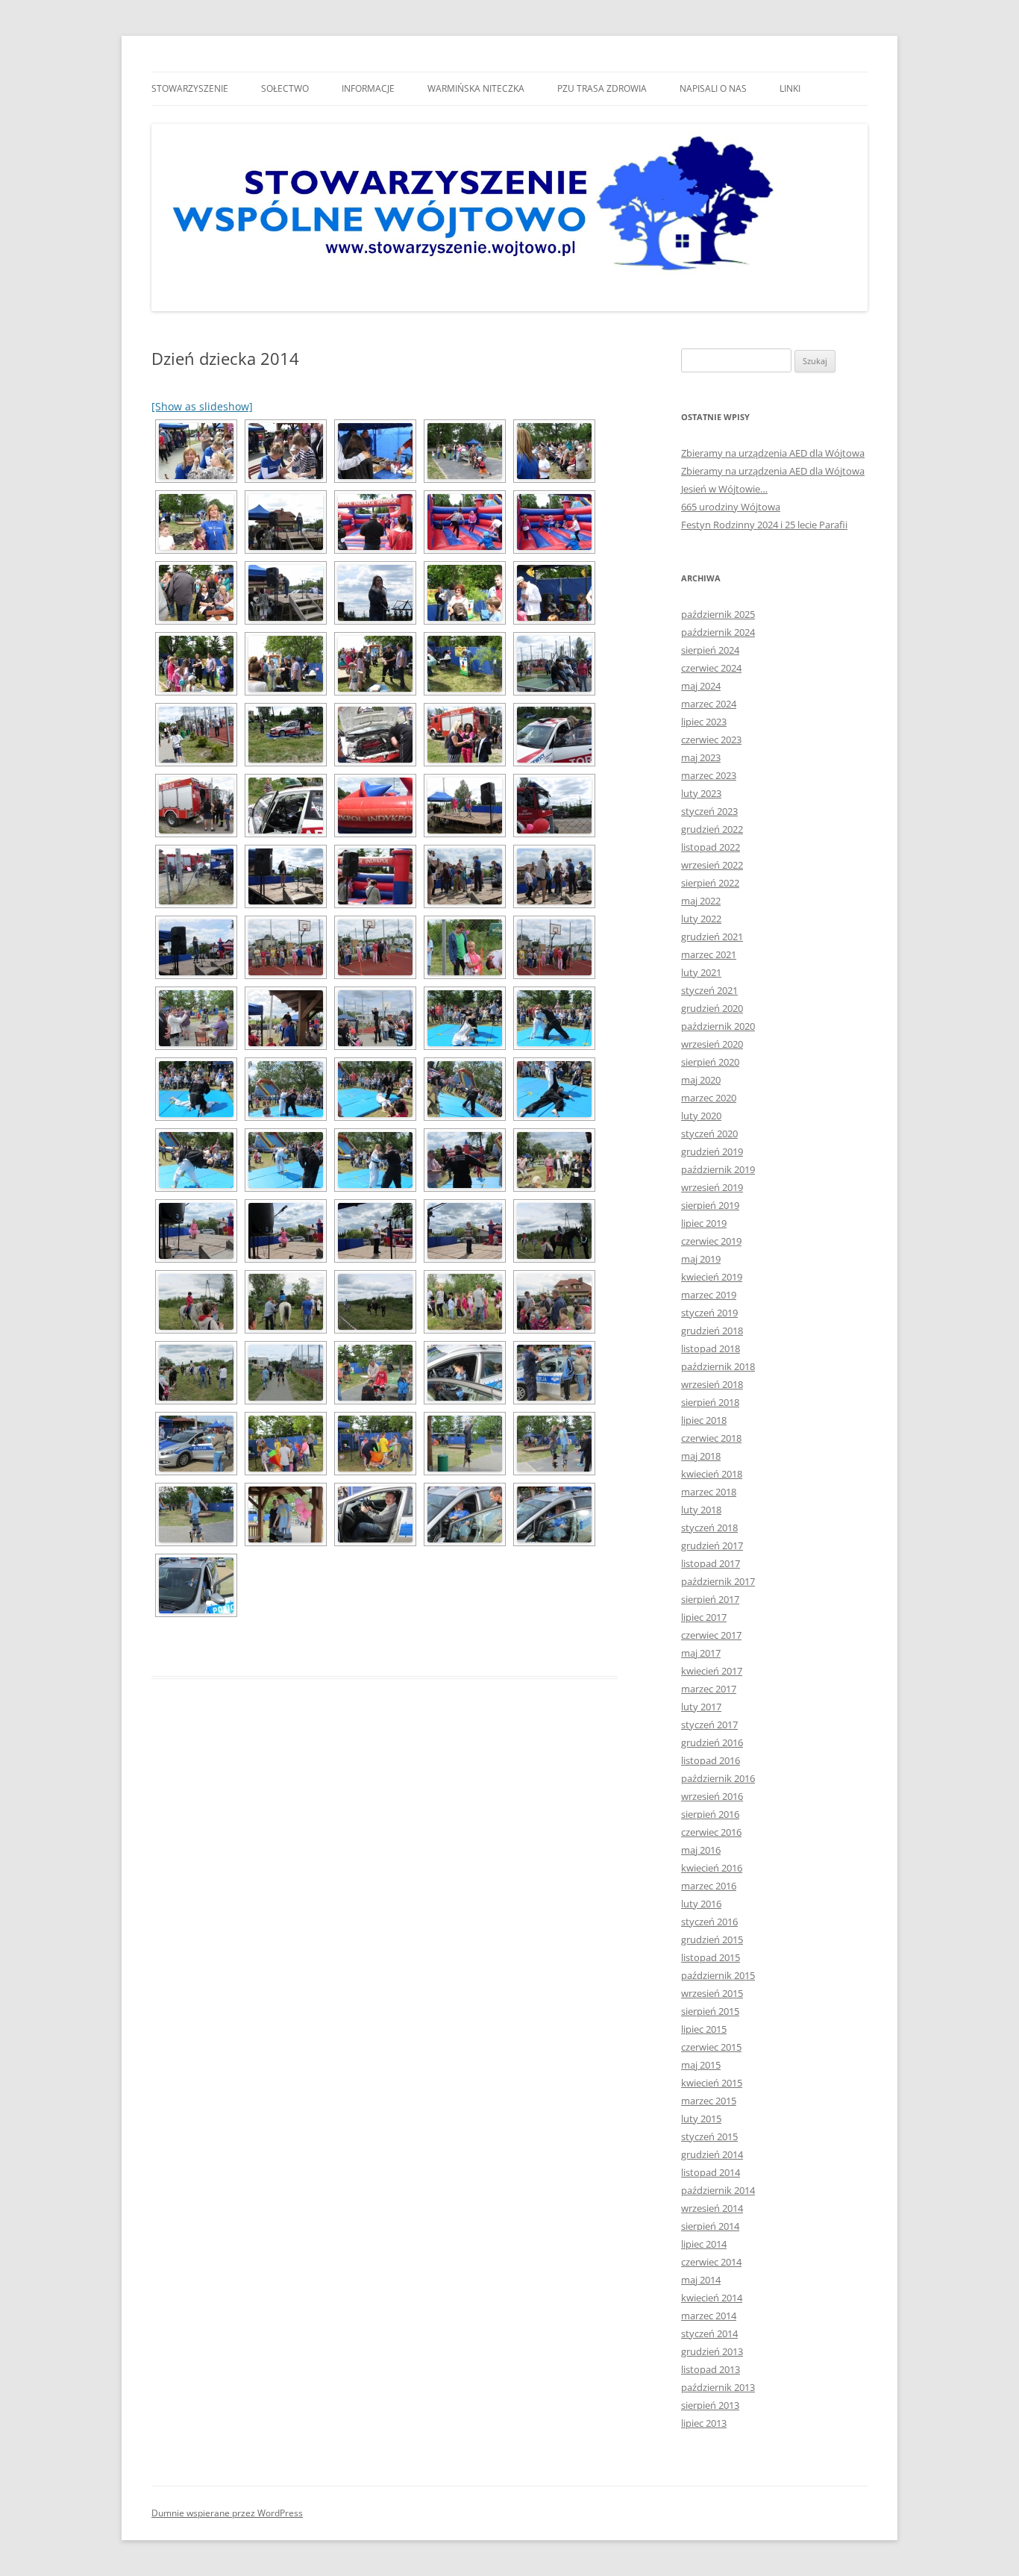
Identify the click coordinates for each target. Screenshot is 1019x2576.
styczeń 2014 (709, 2333)
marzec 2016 (709, 1886)
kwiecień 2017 (712, 1671)
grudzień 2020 (712, 1008)
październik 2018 (718, 1366)
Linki (790, 88)
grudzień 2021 (712, 937)
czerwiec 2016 (711, 1832)
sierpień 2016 (710, 1814)
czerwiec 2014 (711, 2262)
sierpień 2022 (710, 883)
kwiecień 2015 (712, 2083)
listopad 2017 (711, 1563)
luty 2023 (701, 793)
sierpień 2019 (710, 1205)
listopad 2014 (711, 2172)
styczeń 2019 (709, 1313)
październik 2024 (718, 632)
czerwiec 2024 (711, 668)
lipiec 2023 (704, 722)
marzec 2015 (709, 2101)
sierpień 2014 (710, 2226)
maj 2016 (701, 1850)
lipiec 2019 (704, 1223)
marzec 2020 (709, 1098)
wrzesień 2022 (712, 865)
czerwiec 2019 (711, 1241)
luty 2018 (701, 1510)
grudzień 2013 (712, 2351)
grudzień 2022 (712, 829)
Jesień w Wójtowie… (724, 489)
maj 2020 (701, 1080)
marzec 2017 (709, 1689)
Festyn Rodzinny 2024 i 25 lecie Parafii (764, 525)
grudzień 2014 (712, 2154)
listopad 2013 (711, 2369)
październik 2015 (718, 1975)
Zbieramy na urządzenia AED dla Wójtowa (773, 453)
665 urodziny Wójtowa (731, 507)
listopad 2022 (711, 847)
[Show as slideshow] (202, 406)
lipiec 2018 (704, 1420)
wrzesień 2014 (712, 2208)
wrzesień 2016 (712, 1796)
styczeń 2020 (709, 1134)
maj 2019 (701, 1259)
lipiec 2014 (704, 2244)
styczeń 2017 (709, 1725)
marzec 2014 (709, 2316)
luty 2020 (701, 1116)
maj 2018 (701, 1456)
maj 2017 (701, 1653)
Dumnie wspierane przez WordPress (227, 2513)
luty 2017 (701, 1707)
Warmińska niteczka (476, 88)
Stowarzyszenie (190, 88)
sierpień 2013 (710, 2405)
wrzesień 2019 (712, 1187)
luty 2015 (701, 2119)
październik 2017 (718, 1581)
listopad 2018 (711, 1348)
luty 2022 (701, 919)
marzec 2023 (709, 775)
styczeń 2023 (709, 811)
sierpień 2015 (710, 2011)
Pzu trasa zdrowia (602, 88)
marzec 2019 (709, 1295)
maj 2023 (701, 757)
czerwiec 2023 (711, 740)
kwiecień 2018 (712, 1474)
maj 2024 (701, 686)
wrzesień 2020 (712, 1044)
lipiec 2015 (704, 2029)
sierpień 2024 (710, 650)
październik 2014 (718, 2190)
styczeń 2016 (709, 1922)
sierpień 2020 (710, 1062)
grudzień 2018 (712, 1331)
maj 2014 (701, 2280)
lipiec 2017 (704, 1617)
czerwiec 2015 (711, 2047)
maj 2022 (701, 901)
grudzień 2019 (712, 1151)
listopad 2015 (711, 1957)
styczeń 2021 (709, 990)
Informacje (368, 88)
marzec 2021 (709, 954)
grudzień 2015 (712, 1939)
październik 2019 (718, 1169)
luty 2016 (701, 1904)
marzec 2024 (709, 704)
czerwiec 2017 (711, 1635)
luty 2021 (701, 972)
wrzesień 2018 (712, 1384)
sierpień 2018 (710, 1402)
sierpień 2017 (710, 1599)
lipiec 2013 (704, 2423)
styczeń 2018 (709, 1528)
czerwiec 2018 (711, 1438)
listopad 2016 (711, 1760)
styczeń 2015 (709, 2136)
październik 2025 (718, 614)
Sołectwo (285, 88)
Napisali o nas (713, 88)
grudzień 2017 (712, 1545)
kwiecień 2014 (712, 2298)
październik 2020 (718, 1026)
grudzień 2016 (712, 1742)
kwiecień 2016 (712, 1868)
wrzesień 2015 (712, 1993)
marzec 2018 (709, 1492)
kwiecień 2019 (712, 1277)
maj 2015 (701, 2065)
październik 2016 (718, 1778)
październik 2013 (718, 2387)
